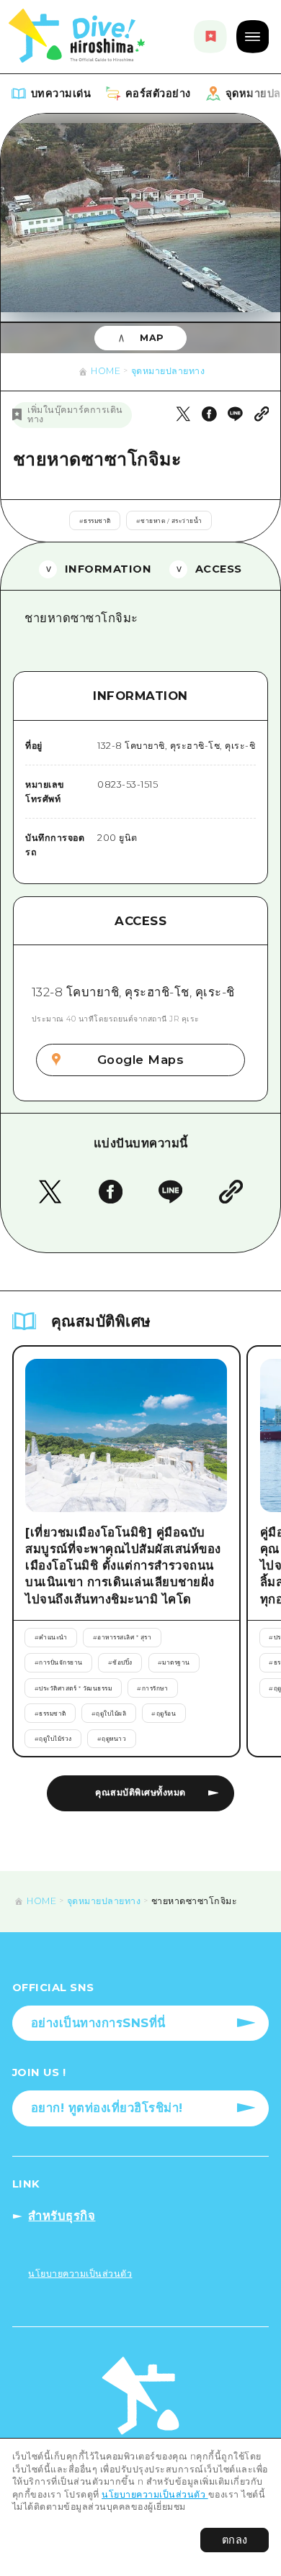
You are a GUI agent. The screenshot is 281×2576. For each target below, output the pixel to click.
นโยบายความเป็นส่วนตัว (155, 2494)
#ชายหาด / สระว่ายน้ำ (169, 521)
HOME (106, 371)
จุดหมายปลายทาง (168, 371)
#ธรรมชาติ (95, 521)
